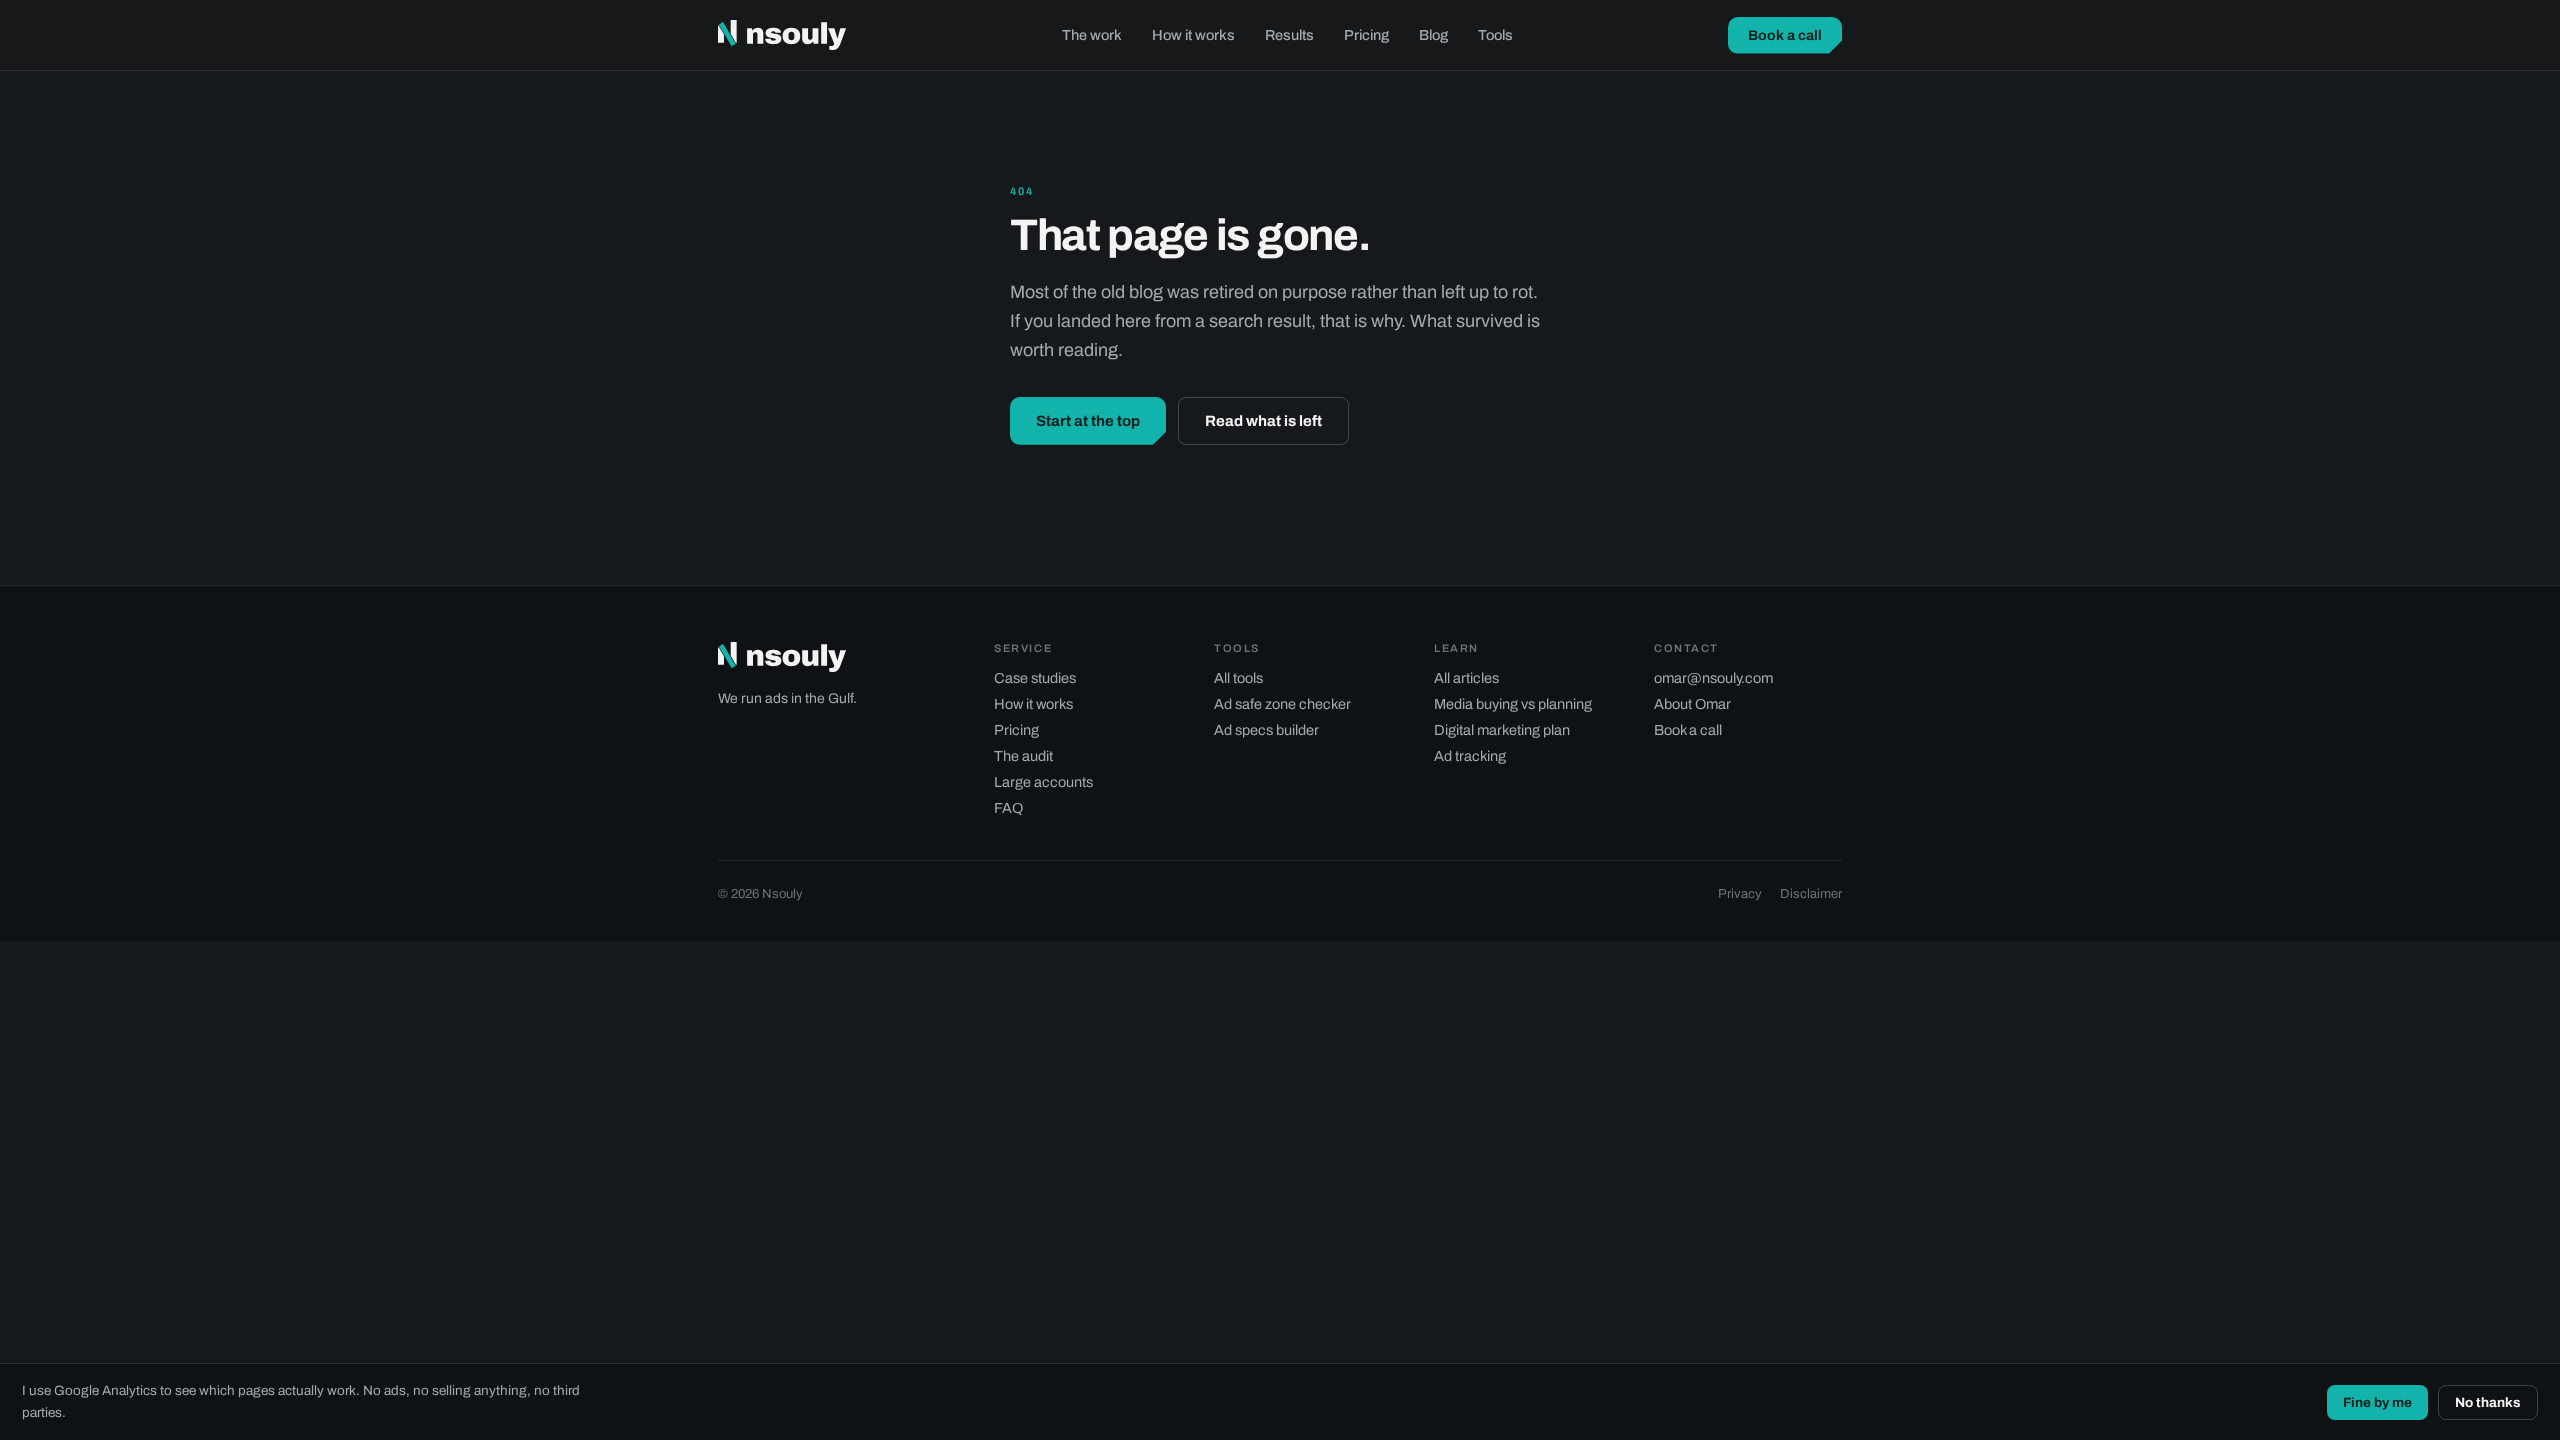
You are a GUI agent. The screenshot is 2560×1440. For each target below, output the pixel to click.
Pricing (1366, 35)
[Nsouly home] (782, 35)
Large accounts (1043, 782)
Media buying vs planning (1513, 704)
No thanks (2488, 1402)
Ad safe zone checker (1282, 704)
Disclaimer (1811, 894)
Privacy (1740, 894)
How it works (1193, 35)
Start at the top (1088, 421)
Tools (1495, 35)
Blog (1433, 35)
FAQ (1008, 808)
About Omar (1692, 704)
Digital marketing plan (1502, 730)
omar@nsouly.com (1713, 678)
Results (1289, 35)
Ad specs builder (1266, 730)
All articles (1466, 678)
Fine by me (2377, 1402)
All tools (1238, 678)
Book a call (1785, 35)
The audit (1023, 756)
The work (1092, 35)
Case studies (1035, 678)
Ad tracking (1470, 756)
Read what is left (1263, 421)
